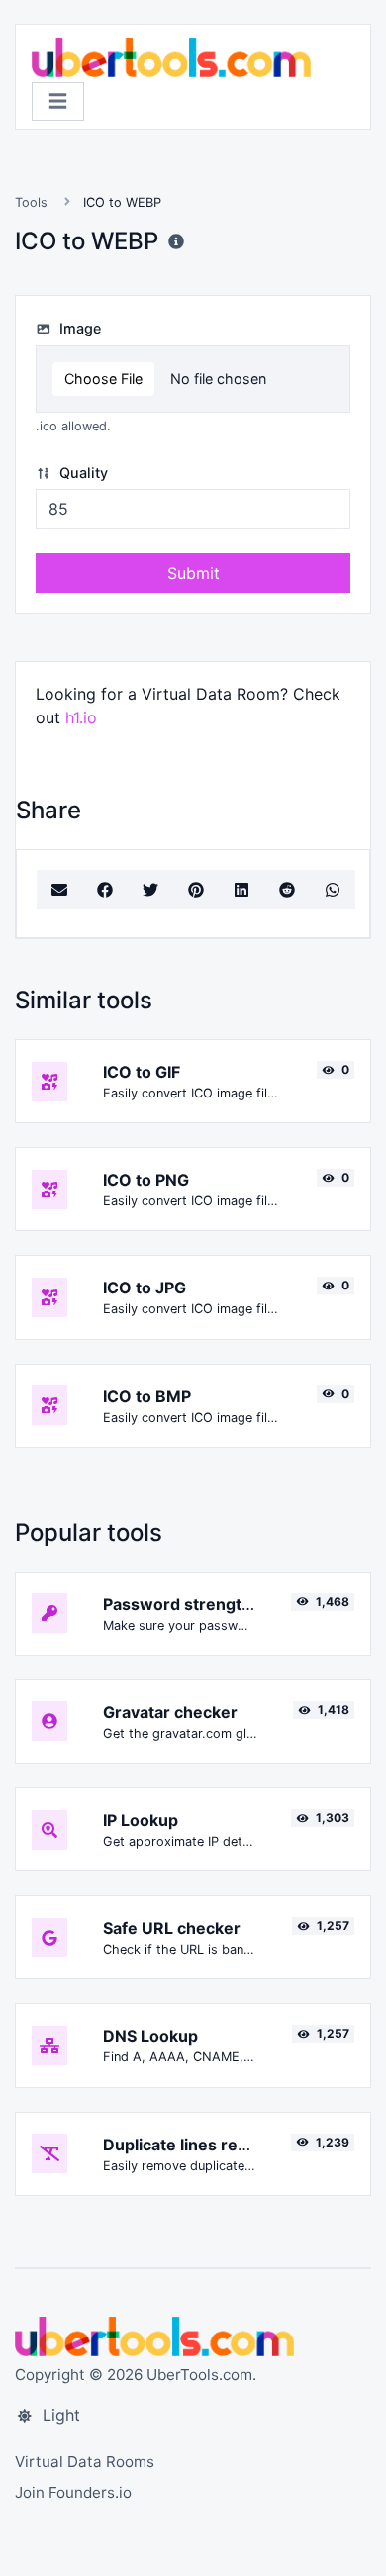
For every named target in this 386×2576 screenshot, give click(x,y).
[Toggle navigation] (58, 101)
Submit (193, 573)
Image (78, 328)
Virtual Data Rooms (85, 2462)
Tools (31, 202)
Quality (82, 473)
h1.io (81, 717)
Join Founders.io (73, 2492)
